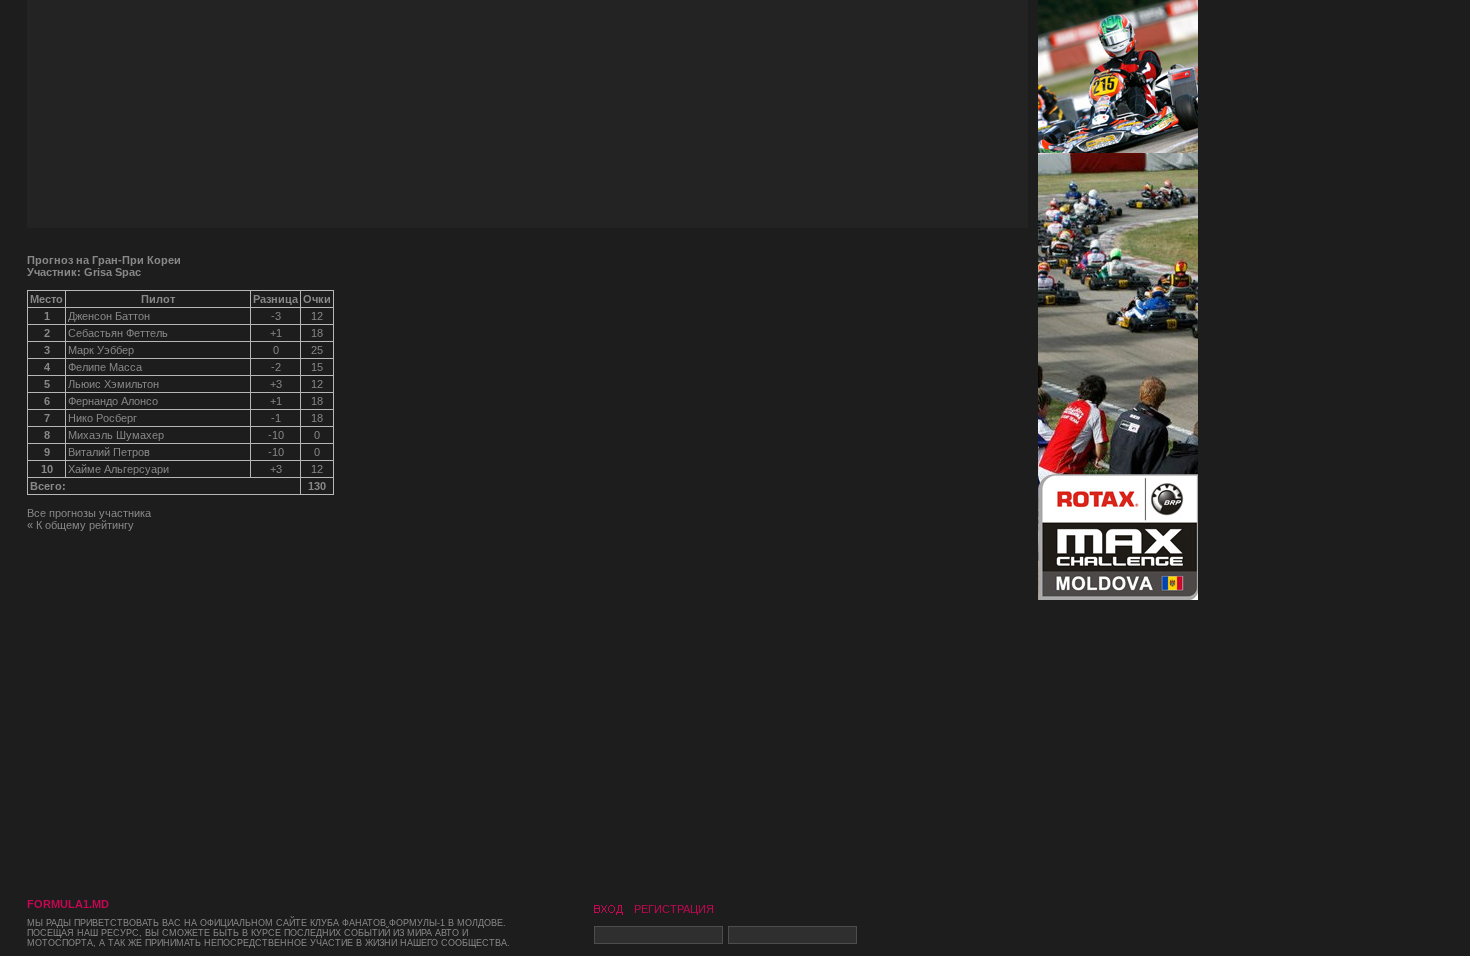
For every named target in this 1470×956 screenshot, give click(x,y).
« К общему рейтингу (80, 525)
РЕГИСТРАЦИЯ (674, 909)
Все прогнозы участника (89, 513)
